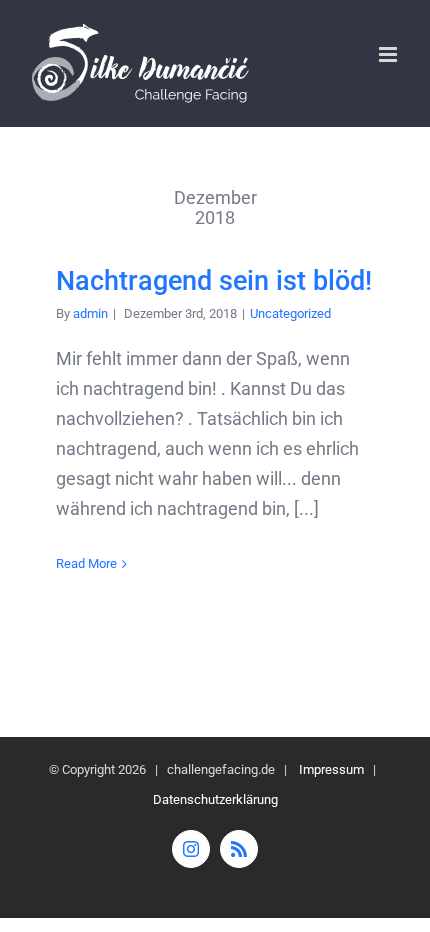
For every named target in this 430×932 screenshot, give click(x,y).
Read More (86, 563)
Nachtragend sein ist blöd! (214, 281)
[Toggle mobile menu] (389, 54)
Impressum (331, 769)
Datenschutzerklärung (215, 799)
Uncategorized (290, 313)
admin (90, 313)
